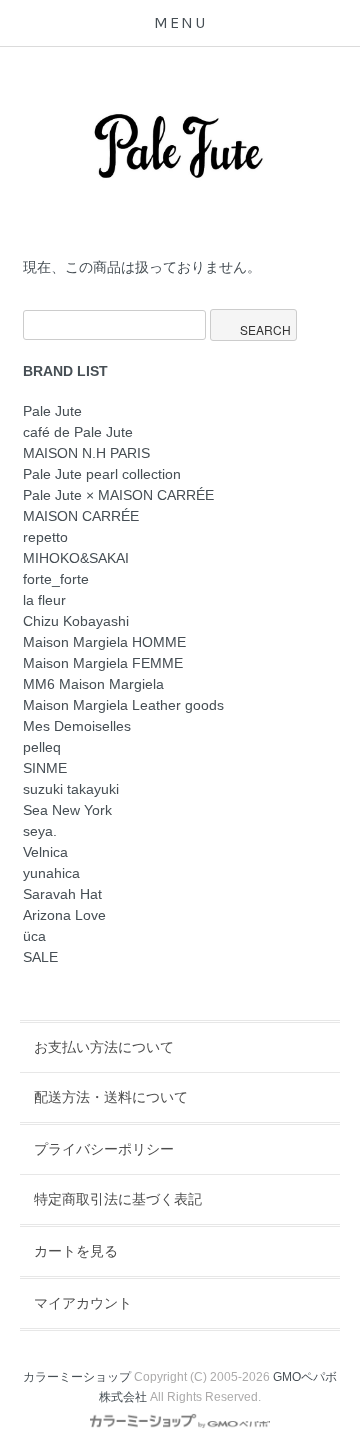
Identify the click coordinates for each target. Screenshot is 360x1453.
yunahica (51, 873)
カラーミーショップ (77, 1377)
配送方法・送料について (111, 1097)
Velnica (45, 852)
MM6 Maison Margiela (93, 684)
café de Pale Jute (78, 432)
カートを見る (76, 1251)
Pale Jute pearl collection (102, 474)
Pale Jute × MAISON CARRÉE (118, 495)
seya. (40, 831)
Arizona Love (64, 915)
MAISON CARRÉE (81, 516)
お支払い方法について (104, 1047)
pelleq (42, 747)
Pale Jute (52, 411)
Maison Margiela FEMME (103, 663)
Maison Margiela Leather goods (123, 705)
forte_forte (56, 579)
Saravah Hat (62, 894)
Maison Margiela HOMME (104, 642)
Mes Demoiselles (77, 726)
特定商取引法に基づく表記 (118, 1199)
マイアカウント (83, 1303)
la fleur (44, 600)
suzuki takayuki (71, 789)
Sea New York (67, 810)
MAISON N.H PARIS (86, 453)
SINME (45, 768)
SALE (40, 957)
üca (34, 936)
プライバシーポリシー (104, 1149)
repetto (45, 537)
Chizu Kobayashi (76, 621)
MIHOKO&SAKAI (76, 558)
